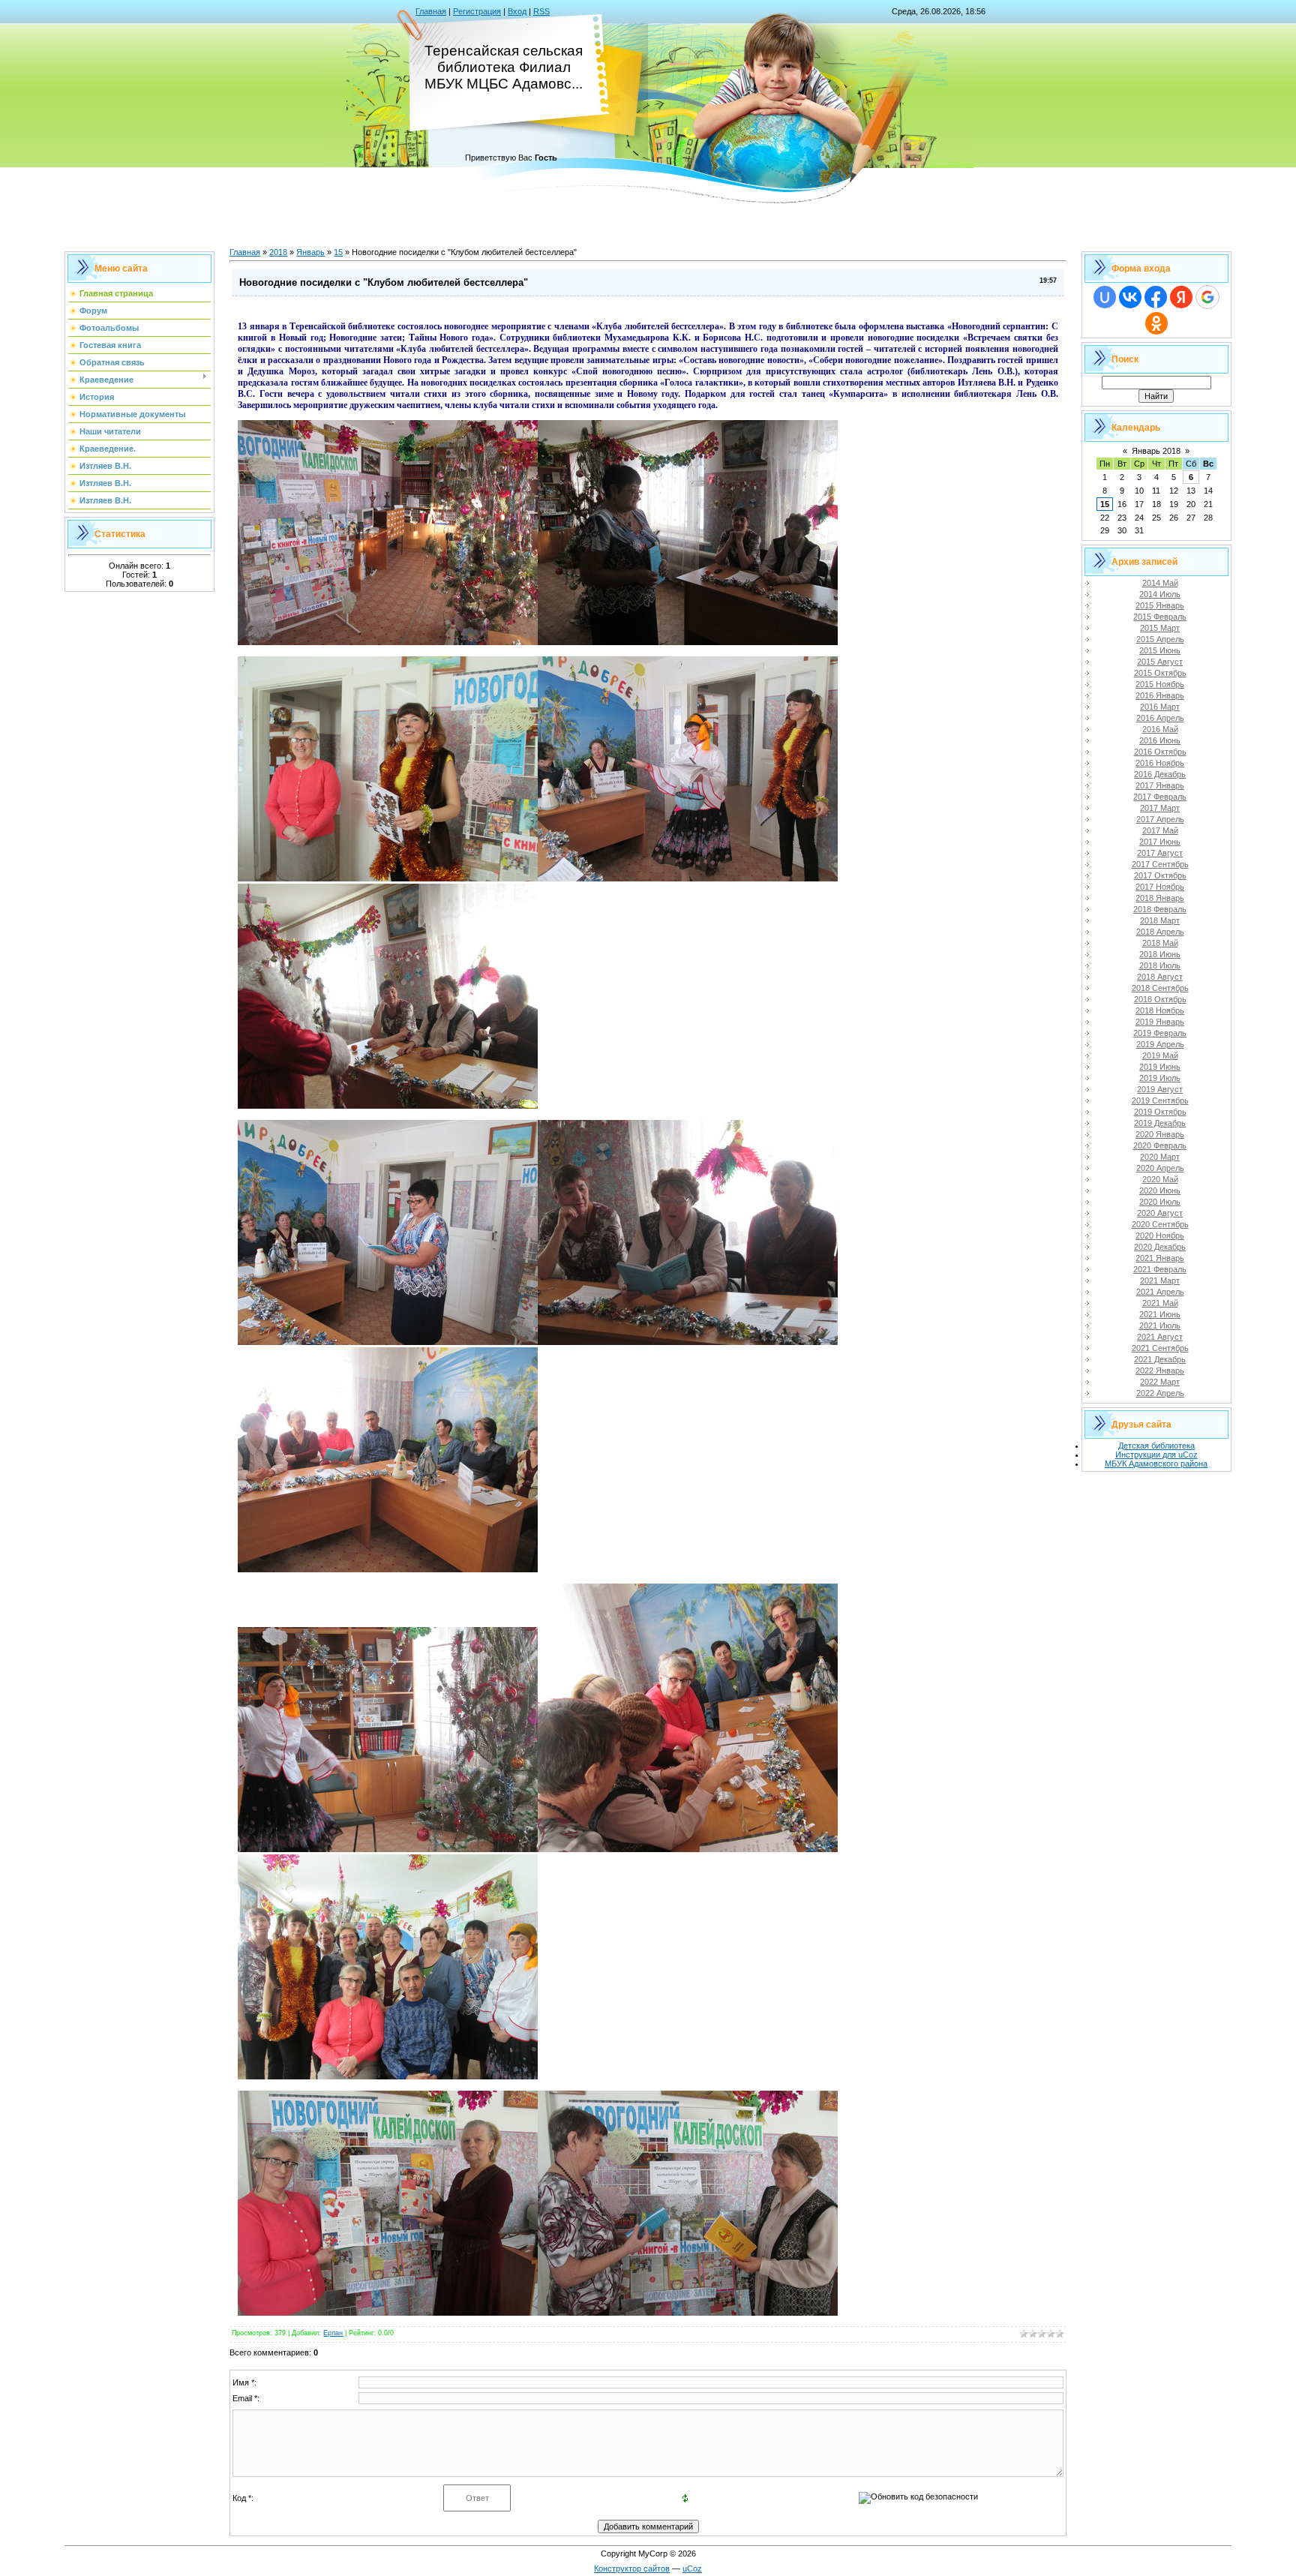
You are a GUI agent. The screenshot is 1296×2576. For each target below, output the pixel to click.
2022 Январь (1160, 1371)
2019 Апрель (1160, 1044)
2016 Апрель (1160, 718)
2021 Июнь (1160, 1314)
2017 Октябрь (1160, 875)
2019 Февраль (1160, 1033)
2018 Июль (1160, 965)
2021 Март (1160, 1280)
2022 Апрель (1160, 1393)
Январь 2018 (1156, 451)
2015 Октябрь (1160, 673)
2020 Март (1160, 1157)
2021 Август (1160, 1337)
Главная (431, 11)
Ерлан (333, 2333)
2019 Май (1160, 1055)
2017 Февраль (1160, 797)
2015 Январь (1160, 605)
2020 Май (1160, 1179)
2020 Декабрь (1160, 1247)
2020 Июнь (1160, 1190)
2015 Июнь (1160, 650)
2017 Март (1160, 808)
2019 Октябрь (1160, 1112)
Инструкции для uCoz (1156, 1455)
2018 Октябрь (1160, 999)
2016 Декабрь (1160, 774)
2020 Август (1160, 1213)
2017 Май (1160, 830)
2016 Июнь (1160, 740)
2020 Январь (1160, 1134)
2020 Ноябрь (1160, 1235)
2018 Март (1160, 920)
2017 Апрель (1160, 819)
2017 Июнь (1160, 842)
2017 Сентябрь (1160, 864)
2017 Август (1160, 853)
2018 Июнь (1160, 954)
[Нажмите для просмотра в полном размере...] (388, 642)
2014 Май (1160, 583)
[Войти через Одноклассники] (1156, 323)
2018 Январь (1160, 898)
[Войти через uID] (1105, 297)
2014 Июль (1160, 594)
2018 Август (1160, 977)
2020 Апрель (1160, 1168)
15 (338, 252)
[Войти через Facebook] (1156, 297)
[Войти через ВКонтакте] (1130, 297)
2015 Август (1160, 662)
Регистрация (477, 11)
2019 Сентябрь (1160, 1100)
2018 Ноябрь (1160, 1010)
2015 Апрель (1160, 639)
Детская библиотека (1156, 1446)
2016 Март (1160, 707)
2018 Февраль (1160, 909)
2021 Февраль (1160, 1269)
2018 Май (1160, 943)
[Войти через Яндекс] (1181, 297)
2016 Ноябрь (1160, 763)
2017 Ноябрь (1160, 887)
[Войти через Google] (1207, 297)
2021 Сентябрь (1160, 1348)
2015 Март (1160, 628)
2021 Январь (1160, 1258)
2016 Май (1160, 729)
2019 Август (1160, 1089)
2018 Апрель (1160, 932)
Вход (517, 11)
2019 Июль (1160, 1078)
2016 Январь (1160, 695)
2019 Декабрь (1160, 1123)
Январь (310, 252)
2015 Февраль (1160, 617)
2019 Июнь (1160, 1067)
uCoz (692, 2568)
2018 (278, 252)
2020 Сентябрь (1160, 1224)
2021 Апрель (1160, 1292)
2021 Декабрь (1160, 1359)
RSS (541, 11)
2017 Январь (1160, 785)
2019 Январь (1160, 1022)
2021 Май (1160, 1303)
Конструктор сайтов (632, 2568)
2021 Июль (1160, 1326)
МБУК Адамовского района (1156, 1464)
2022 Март (1160, 1382)
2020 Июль (1160, 1202)
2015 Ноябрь (1160, 684)
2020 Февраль (1160, 1145)
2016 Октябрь (1160, 752)
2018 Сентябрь (1160, 988)
